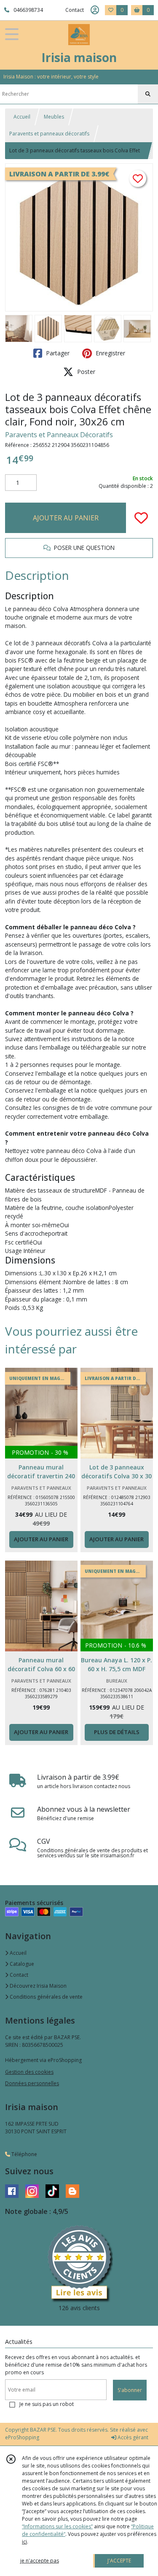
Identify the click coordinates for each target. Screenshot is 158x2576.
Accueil (22, 117)
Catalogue (21, 1964)
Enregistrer (110, 353)
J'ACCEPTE (119, 2561)
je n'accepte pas (40, 2561)
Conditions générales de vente (46, 1997)
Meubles (54, 117)
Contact (75, 10)
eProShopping (22, 2437)
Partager (57, 353)
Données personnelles (32, 2083)
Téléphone (24, 2154)
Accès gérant (132, 2437)
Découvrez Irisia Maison (37, 1986)
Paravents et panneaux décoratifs (49, 134)
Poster (85, 372)
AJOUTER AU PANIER (66, 518)
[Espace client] (95, 10)
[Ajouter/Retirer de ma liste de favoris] (141, 518)
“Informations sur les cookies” (57, 2526)
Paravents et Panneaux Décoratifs (59, 435)
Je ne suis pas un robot (47, 2404)
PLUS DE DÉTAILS (117, 1732)
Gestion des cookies (29, 2072)
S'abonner (130, 2390)
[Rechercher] (148, 94)
